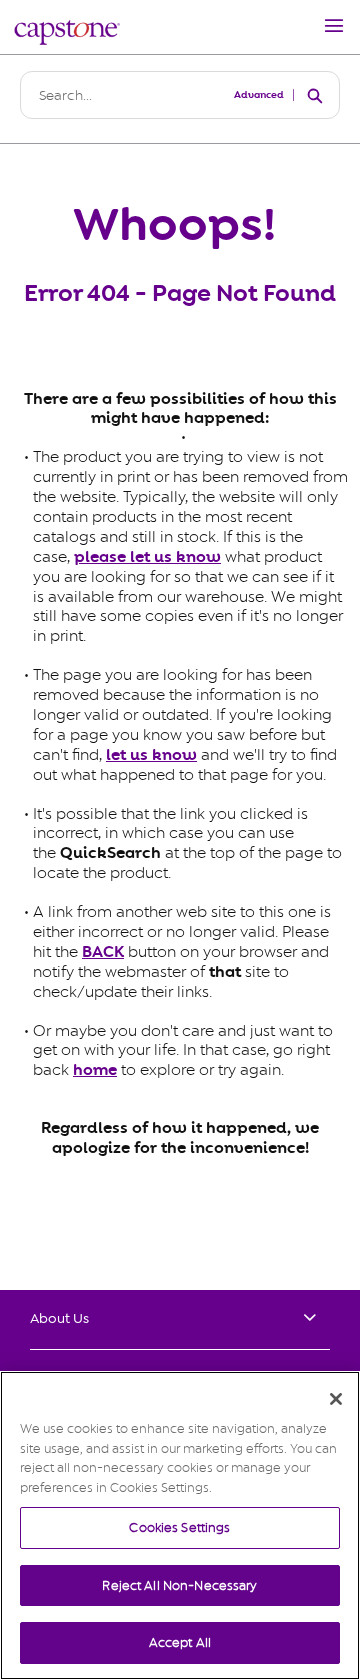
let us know (151, 755)
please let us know (147, 557)
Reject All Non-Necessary (179, 1585)
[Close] (336, 1399)
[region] (180, 1525)
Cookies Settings (179, 1527)
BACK (103, 952)
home (95, 1070)
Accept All (180, 1642)
